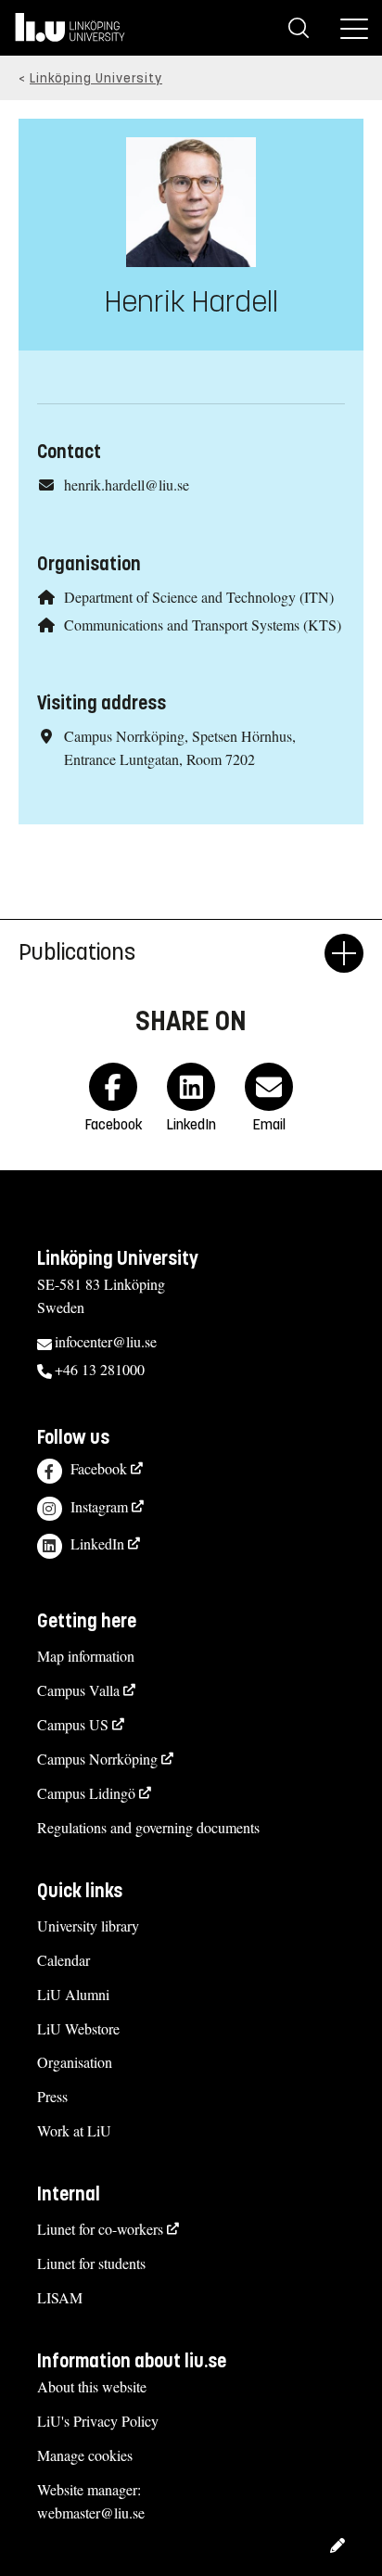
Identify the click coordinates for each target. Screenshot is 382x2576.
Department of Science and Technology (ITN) (199, 597)
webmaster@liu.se (91, 2512)
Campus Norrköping (97, 1759)
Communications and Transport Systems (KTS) (203, 625)
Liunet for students (91, 2263)
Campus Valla (78, 1690)
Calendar (64, 1960)
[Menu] (354, 28)
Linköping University (96, 78)
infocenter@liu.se (106, 1341)
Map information (86, 1656)
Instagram (99, 1506)
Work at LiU (74, 2130)
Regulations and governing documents (148, 1827)
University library (88, 1926)
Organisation (75, 2062)
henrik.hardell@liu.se (127, 485)
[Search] (299, 28)
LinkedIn (97, 1543)
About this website (92, 2386)
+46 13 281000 (100, 1369)
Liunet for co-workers (100, 2229)
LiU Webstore (78, 2028)
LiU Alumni (73, 1994)
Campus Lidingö (86, 1793)
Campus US (73, 1724)
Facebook (99, 1468)
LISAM (60, 2297)
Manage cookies (85, 2455)
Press (52, 2096)
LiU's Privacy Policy (98, 2421)
